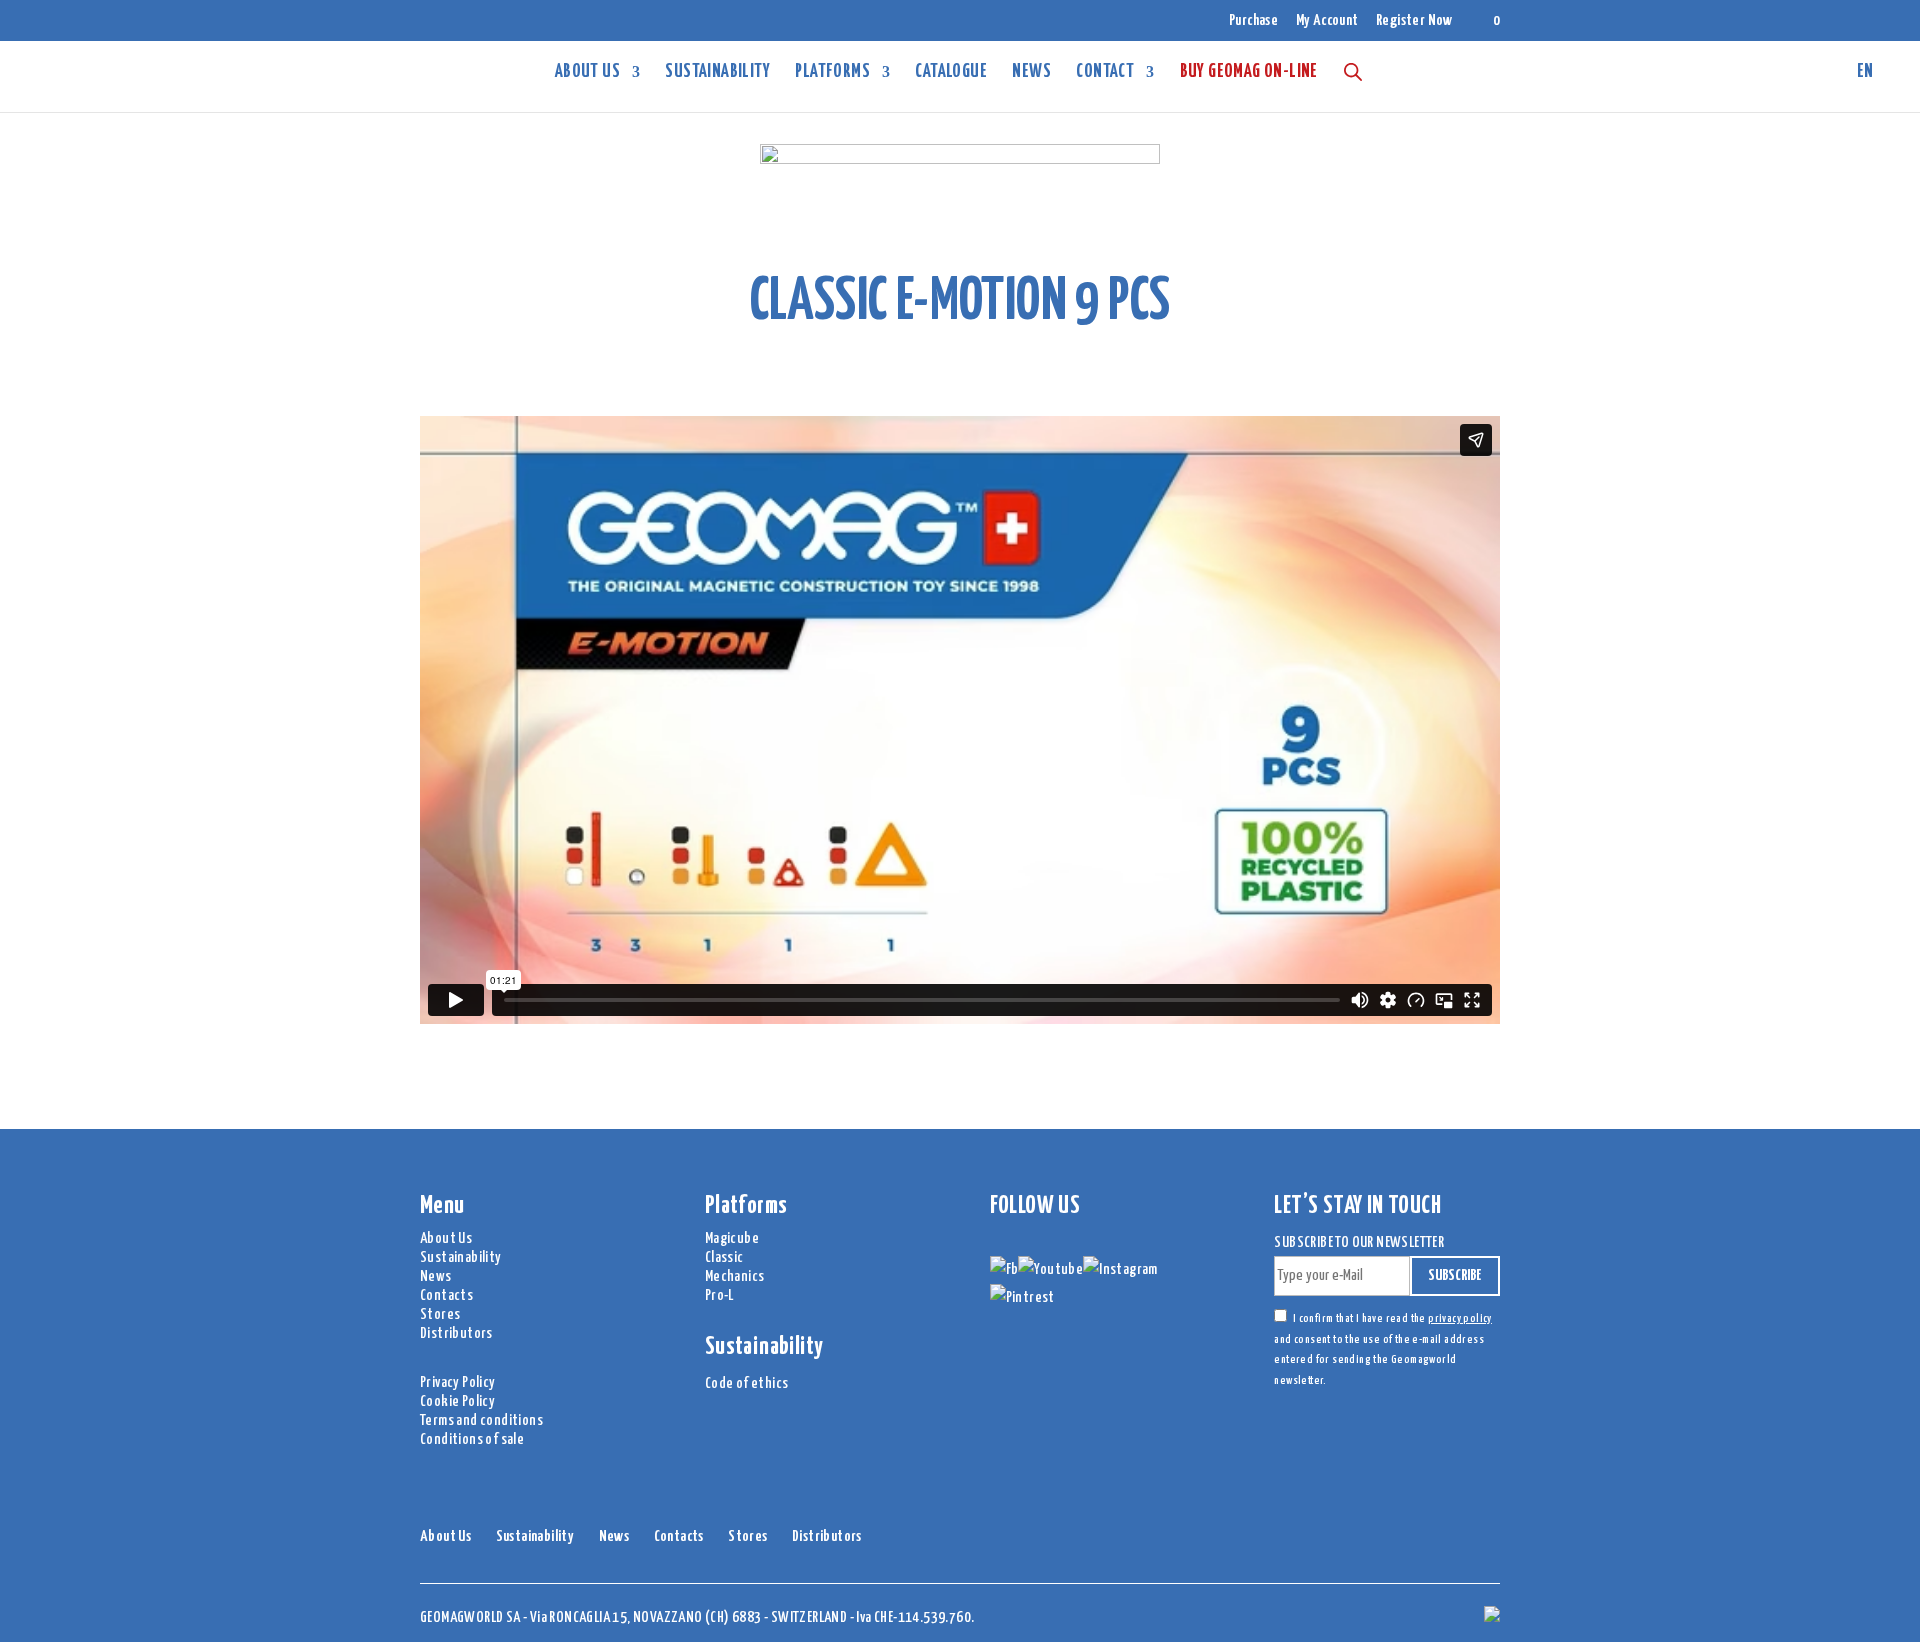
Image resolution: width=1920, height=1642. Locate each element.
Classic (724, 1257)
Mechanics (735, 1276)
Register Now (1414, 20)
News (1031, 73)
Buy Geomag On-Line (1249, 73)
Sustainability (717, 73)
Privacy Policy (458, 1382)
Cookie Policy (457, 1401)
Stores (440, 1314)
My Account (1327, 20)
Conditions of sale (472, 1439)
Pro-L (719, 1295)
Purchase (1253, 20)
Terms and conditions (481, 1420)
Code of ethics (747, 1383)
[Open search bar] (1353, 71)
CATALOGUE (951, 73)
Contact (1105, 73)
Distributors (456, 1333)
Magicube (732, 1238)
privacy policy (1460, 1318)
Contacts (446, 1295)
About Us (587, 73)
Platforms (832, 73)
